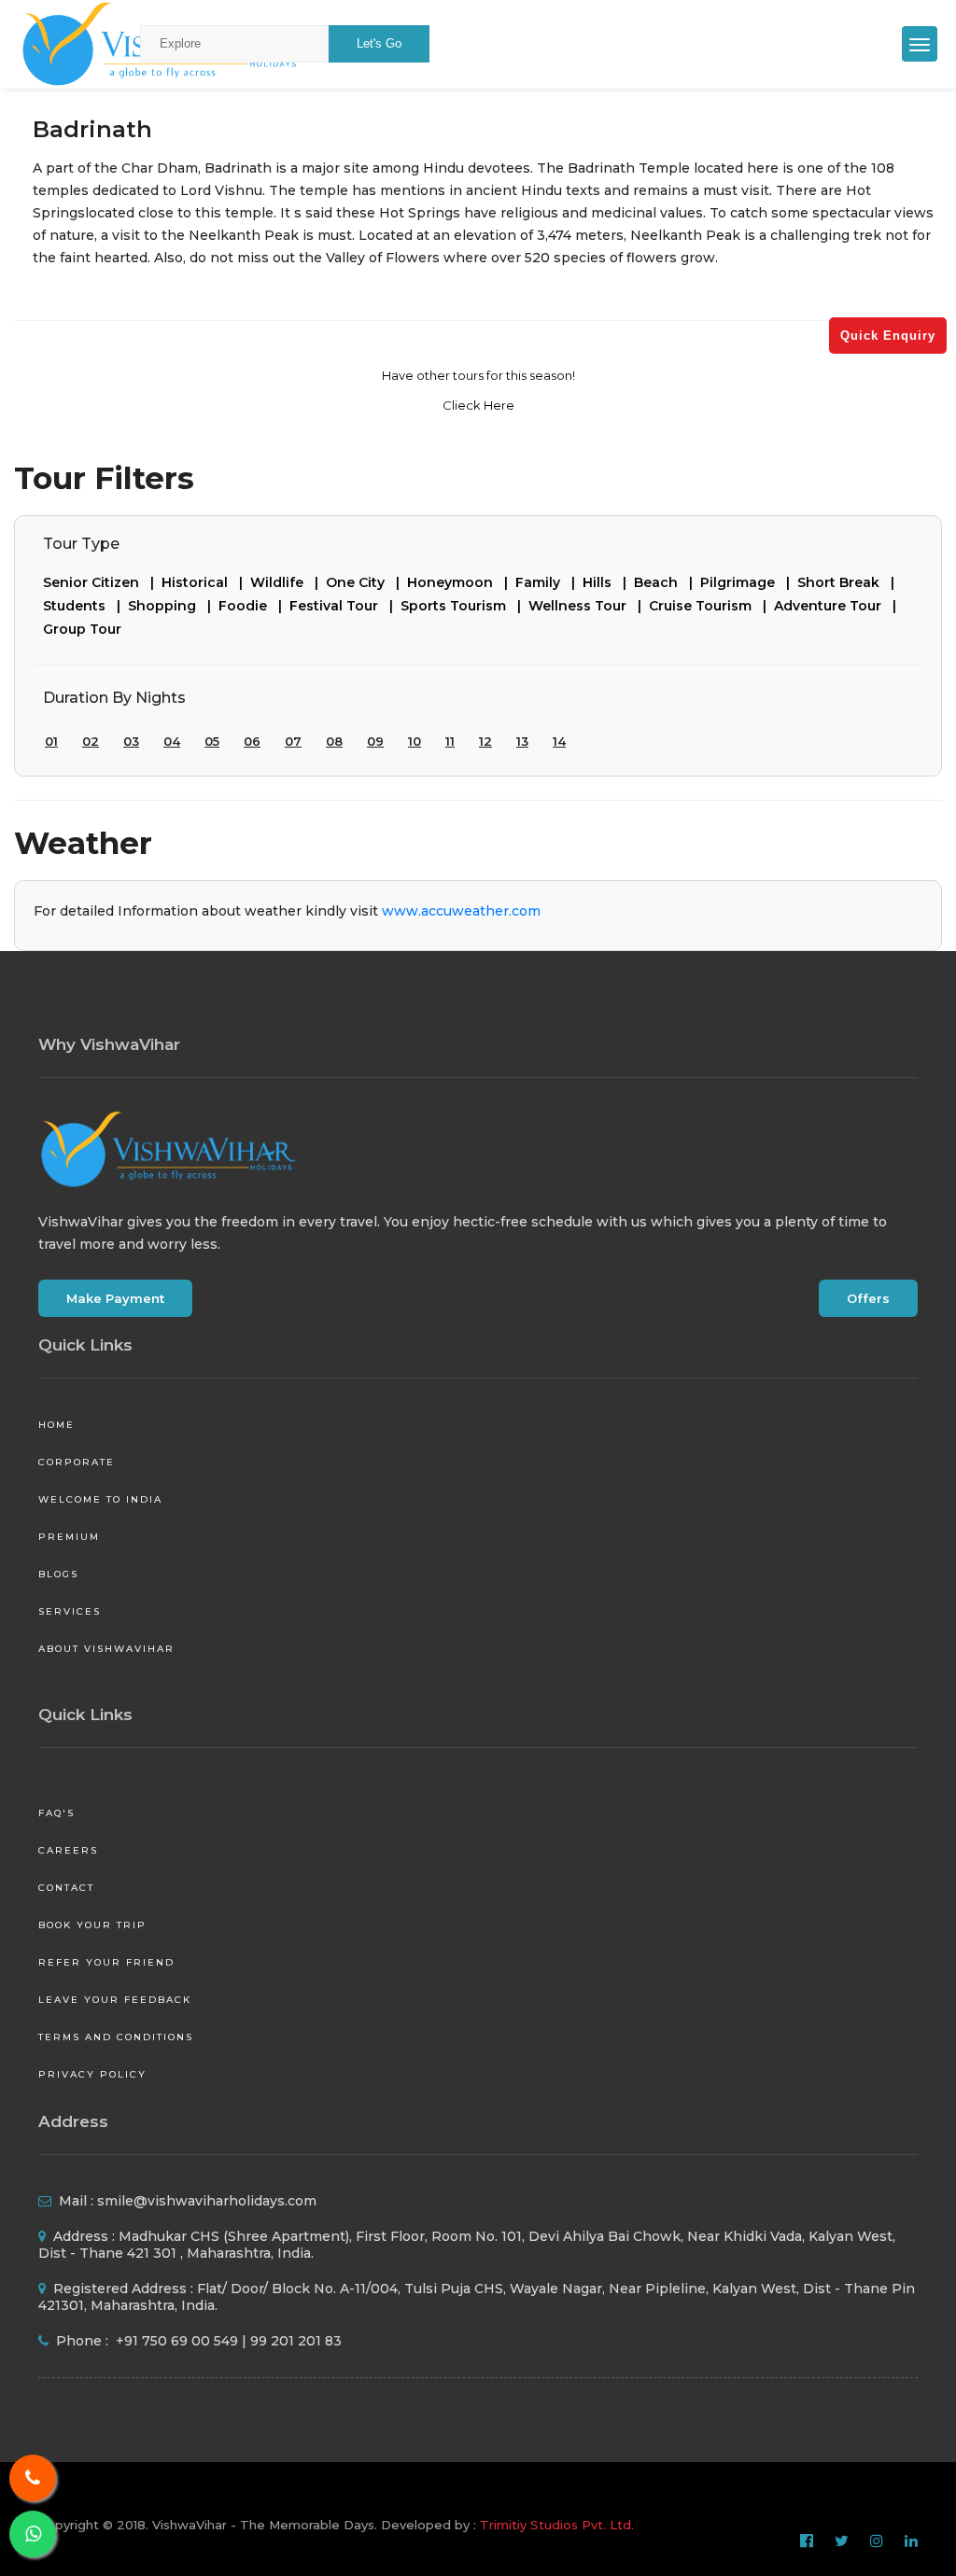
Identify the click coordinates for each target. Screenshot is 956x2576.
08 (334, 741)
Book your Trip (92, 1925)
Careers (68, 1850)
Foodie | (254, 606)
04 (172, 741)
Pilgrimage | (749, 582)
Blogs (58, 1574)
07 (293, 741)
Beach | (667, 582)
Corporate (77, 1462)
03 (131, 741)
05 (212, 741)
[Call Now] (33, 2478)
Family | (549, 582)
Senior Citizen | (102, 582)
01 (51, 741)
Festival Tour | (345, 606)
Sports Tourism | (464, 606)
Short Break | (850, 582)
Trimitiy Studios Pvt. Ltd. (557, 2525)
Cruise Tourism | (711, 606)
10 (415, 741)
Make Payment (115, 1298)
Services (70, 1611)
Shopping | (173, 606)
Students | (85, 606)
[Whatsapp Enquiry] (33, 2534)
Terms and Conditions (116, 2037)
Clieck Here (478, 405)
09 (375, 741)
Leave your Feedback (115, 2000)
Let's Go (379, 43)
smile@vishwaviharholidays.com (207, 2201)
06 (252, 741)
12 (485, 741)
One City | (366, 582)
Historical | (206, 582)
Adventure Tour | (839, 606)
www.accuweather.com (461, 911)
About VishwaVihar (106, 1649)
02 (91, 741)
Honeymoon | (461, 582)
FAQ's (56, 1813)
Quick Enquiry (888, 336)
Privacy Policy (92, 2074)
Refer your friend (106, 1962)
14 (559, 741)
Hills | (608, 582)
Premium (69, 1537)
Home (56, 1425)
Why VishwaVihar (109, 1044)
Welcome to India (100, 1499)
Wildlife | (288, 582)
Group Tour (82, 629)
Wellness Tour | (589, 606)
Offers (868, 1298)
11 (450, 741)
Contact (66, 1888)
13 (522, 741)
